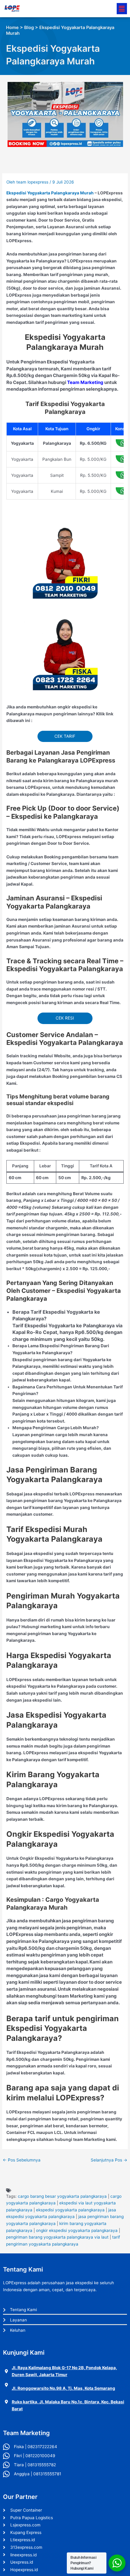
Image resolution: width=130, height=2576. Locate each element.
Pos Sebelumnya (22, 2160)
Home (12, 28)
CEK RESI (65, 1018)
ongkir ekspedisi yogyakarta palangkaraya (77, 2230)
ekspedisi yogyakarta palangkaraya (70, 2210)
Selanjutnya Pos (109, 2160)
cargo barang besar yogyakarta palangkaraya (62, 2196)
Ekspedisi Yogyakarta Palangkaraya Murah (50, 193)
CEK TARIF (65, 736)
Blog (29, 28)
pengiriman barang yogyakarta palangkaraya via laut (57, 2237)
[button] (122, 9)
